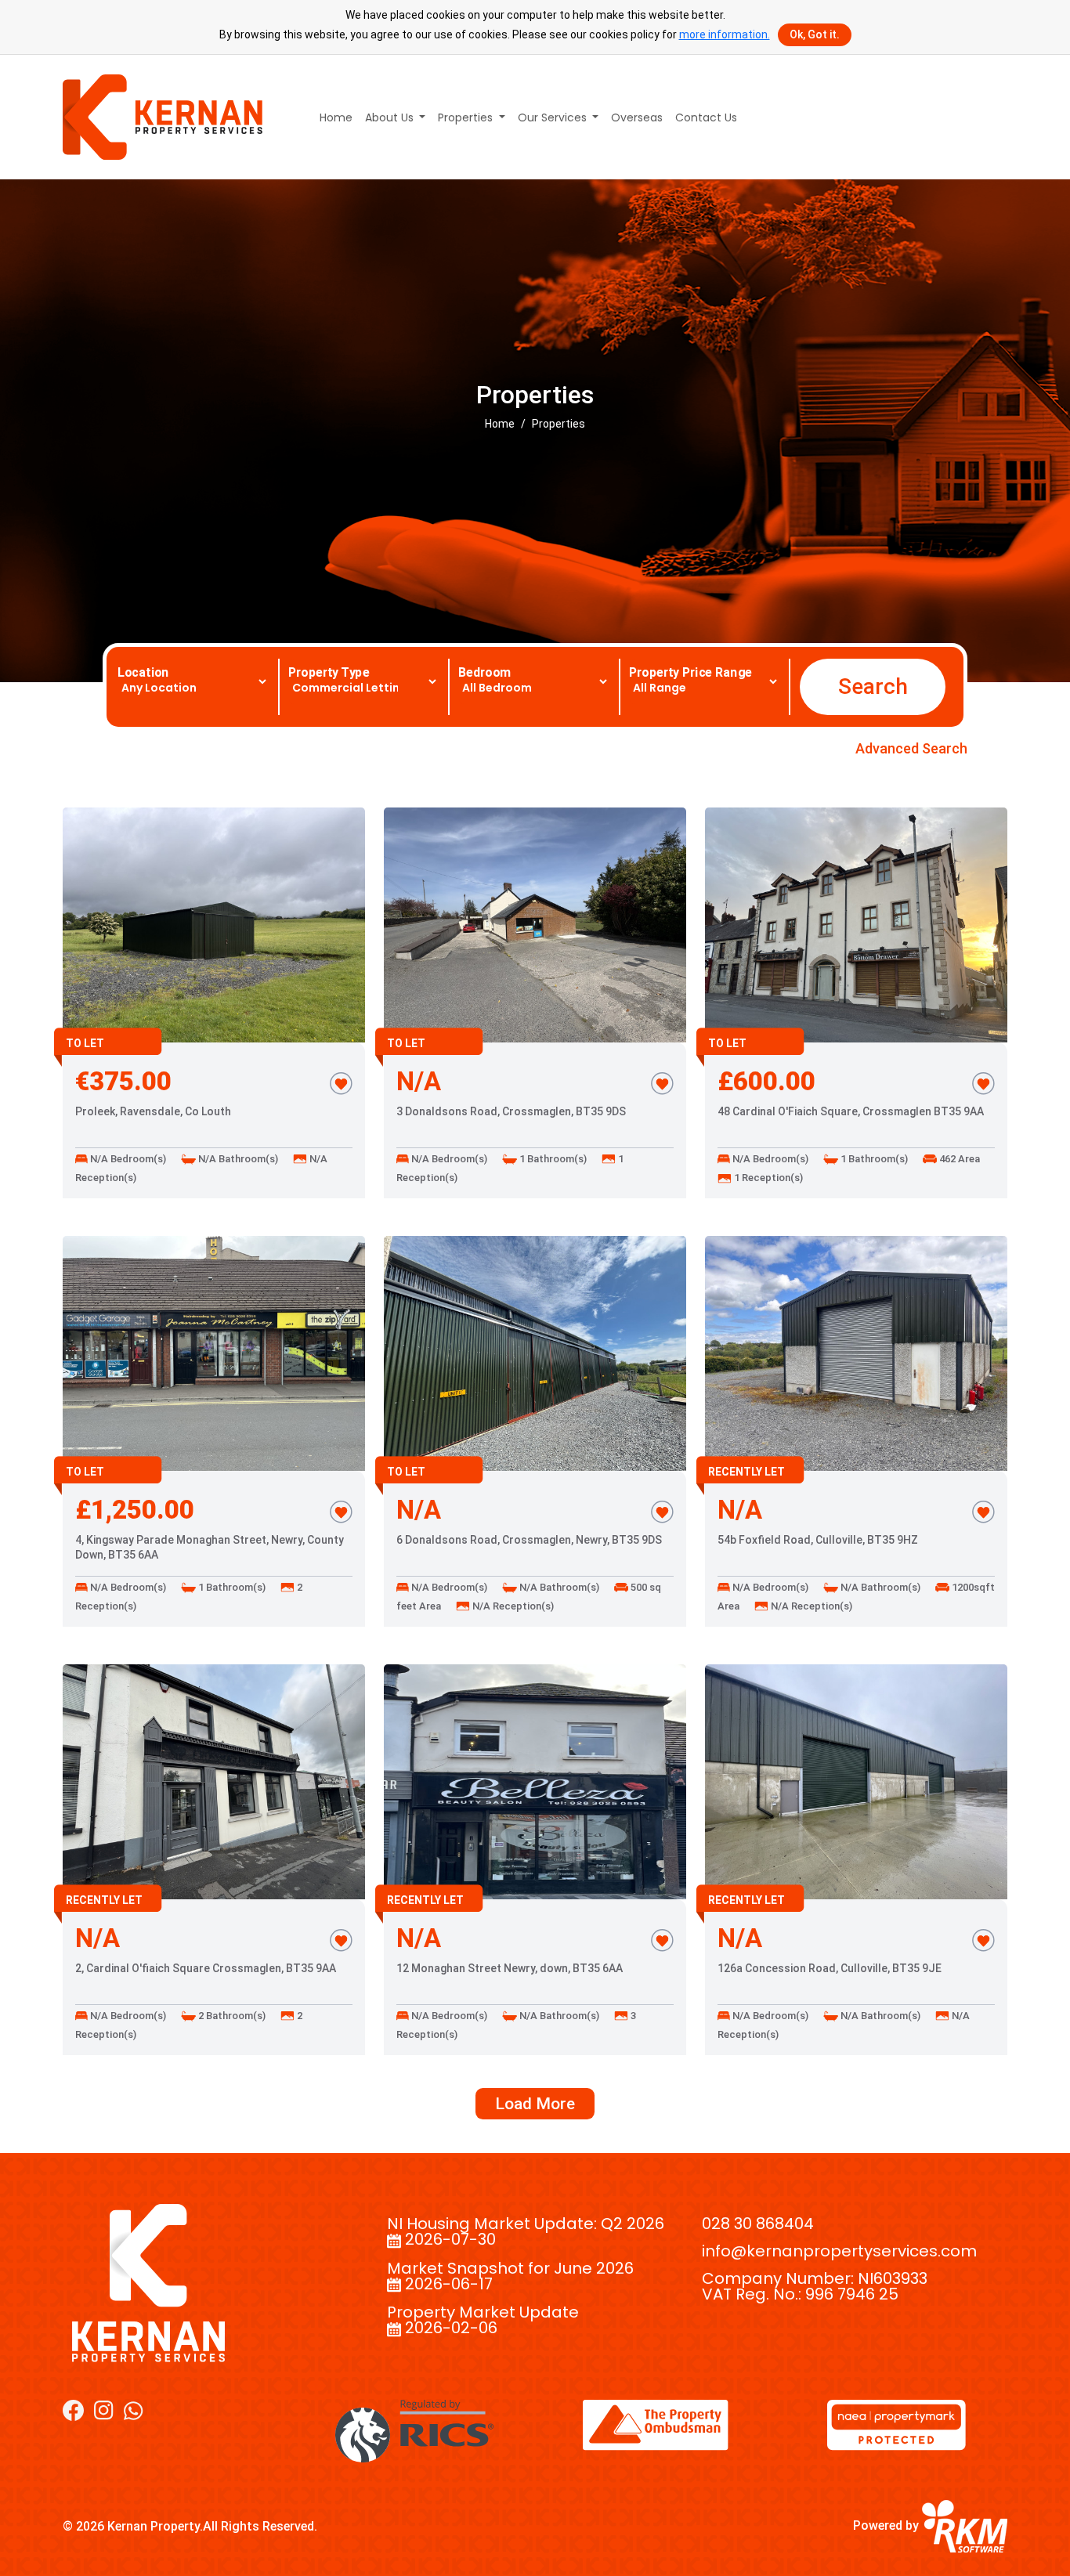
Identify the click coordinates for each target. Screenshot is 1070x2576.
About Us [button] (391, 117)
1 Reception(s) (767, 1178)
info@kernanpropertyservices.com (839, 2251)
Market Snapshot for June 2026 (510, 2268)
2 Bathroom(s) (231, 2016)
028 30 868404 (758, 2224)
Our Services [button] (554, 117)
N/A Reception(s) (512, 1606)
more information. (725, 34)
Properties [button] (467, 117)
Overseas (637, 117)
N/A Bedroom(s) (127, 1159)
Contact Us (706, 117)
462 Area (958, 1159)
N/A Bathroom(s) (237, 1159)
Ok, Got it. (815, 34)
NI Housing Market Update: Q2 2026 (526, 2224)
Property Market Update (483, 2312)
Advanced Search (911, 748)
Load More (535, 2104)
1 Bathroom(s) (552, 1159)
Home (336, 117)
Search (873, 686)
